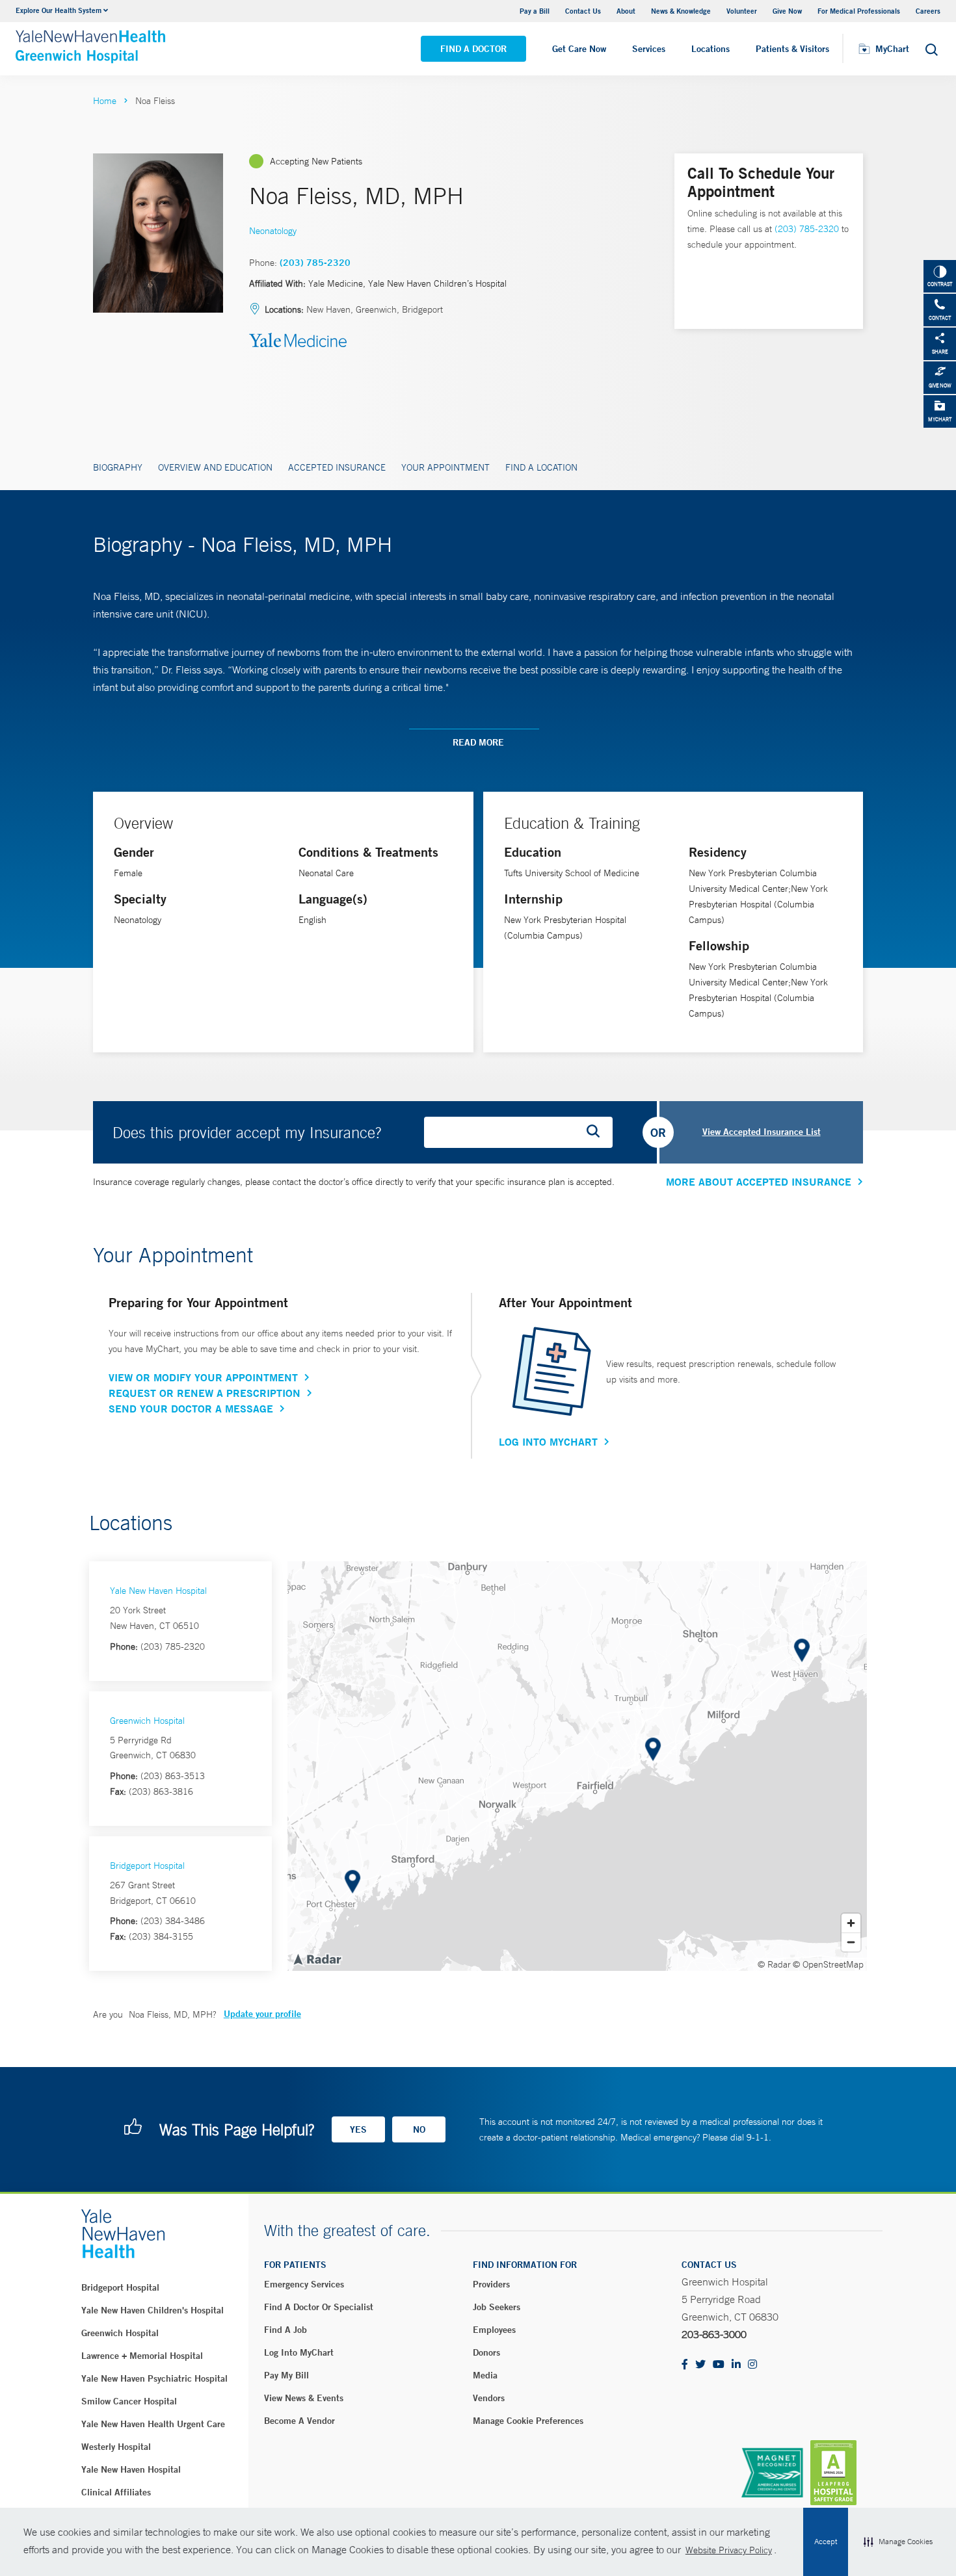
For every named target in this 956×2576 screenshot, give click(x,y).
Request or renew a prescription (205, 1393)
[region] (577, 1766)
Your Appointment (445, 467)
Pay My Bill (286, 2375)
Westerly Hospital (116, 2447)
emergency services (304, 2284)
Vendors (489, 2398)
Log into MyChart (299, 2352)
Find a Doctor (473, 49)
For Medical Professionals (859, 11)
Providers (491, 2284)
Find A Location (541, 467)
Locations (710, 49)
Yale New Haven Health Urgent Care (153, 2424)
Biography (118, 467)
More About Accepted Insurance (759, 1182)
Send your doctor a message (191, 1409)
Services (649, 49)
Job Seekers (497, 2307)
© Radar (774, 1964)
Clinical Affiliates (116, 2492)
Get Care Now (579, 49)
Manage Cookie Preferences (528, 2421)
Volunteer (742, 11)
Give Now (787, 11)
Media (485, 2375)
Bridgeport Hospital (147, 1866)
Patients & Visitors (792, 49)
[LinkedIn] (736, 2365)
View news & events (304, 2398)
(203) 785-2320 (315, 263)
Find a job (285, 2330)
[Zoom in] (851, 1923)
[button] (898, 2542)
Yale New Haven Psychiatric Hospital (154, 2378)
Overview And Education (215, 467)
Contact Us (583, 11)
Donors (486, 2352)
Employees (494, 2330)
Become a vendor (299, 2421)
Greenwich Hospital (147, 1721)
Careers (928, 11)
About (626, 11)
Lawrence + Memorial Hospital (142, 2356)
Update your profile (262, 2014)
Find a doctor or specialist (319, 2307)
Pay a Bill (535, 11)
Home (105, 101)
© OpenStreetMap (828, 1964)
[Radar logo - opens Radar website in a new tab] (317, 1958)
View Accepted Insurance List (762, 1132)
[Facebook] (685, 2365)
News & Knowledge (681, 11)
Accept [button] (826, 2542)
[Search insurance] (598, 1132)
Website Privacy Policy (729, 2550)
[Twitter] (700, 2365)
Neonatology (273, 231)
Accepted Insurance (337, 467)
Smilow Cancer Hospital (129, 2401)
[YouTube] (719, 2365)
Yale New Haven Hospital (158, 1591)
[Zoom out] (851, 1942)
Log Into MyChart (548, 1442)
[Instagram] (752, 2365)
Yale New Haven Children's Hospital (153, 2310)
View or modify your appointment (203, 1377)
